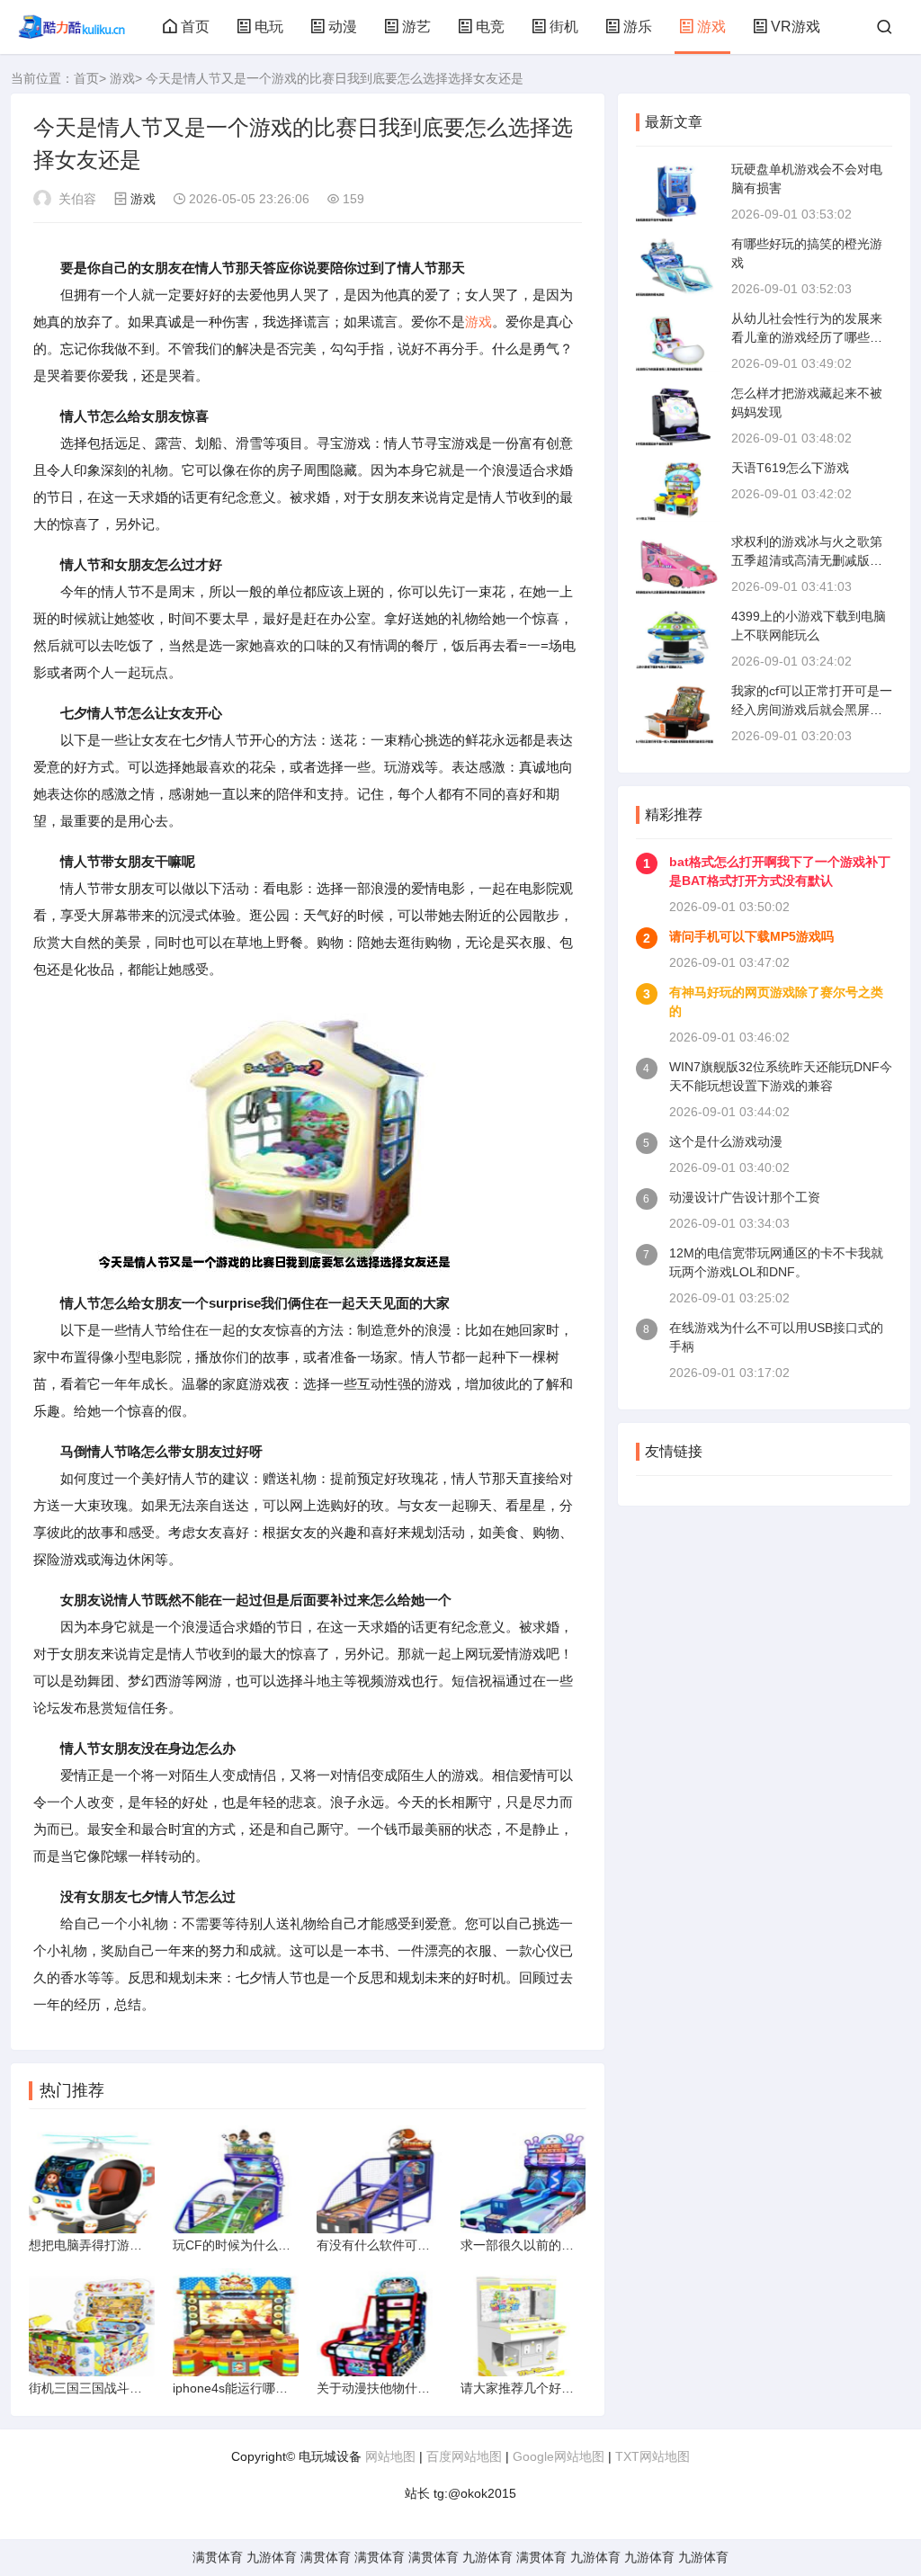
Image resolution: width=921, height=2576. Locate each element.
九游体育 (272, 2557)
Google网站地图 (559, 2456)
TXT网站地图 (653, 2456)
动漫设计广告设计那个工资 (745, 1197)
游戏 (711, 27)
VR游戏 (796, 27)
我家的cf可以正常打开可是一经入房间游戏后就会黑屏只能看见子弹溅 (812, 710)
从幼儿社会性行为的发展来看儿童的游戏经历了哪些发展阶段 (807, 337)
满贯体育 (218, 2557)
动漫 (343, 27)
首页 (195, 27)
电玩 (269, 27)
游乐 (638, 27)
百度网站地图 (464, 2456)
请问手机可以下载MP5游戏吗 (751, 936)
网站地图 (390, 2456)
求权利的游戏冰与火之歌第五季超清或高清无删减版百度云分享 (807, 560)
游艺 (416, 27)
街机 (564, 27)
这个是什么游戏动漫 (726, 1141)
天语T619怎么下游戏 (790, 468)
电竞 (490, 27)
